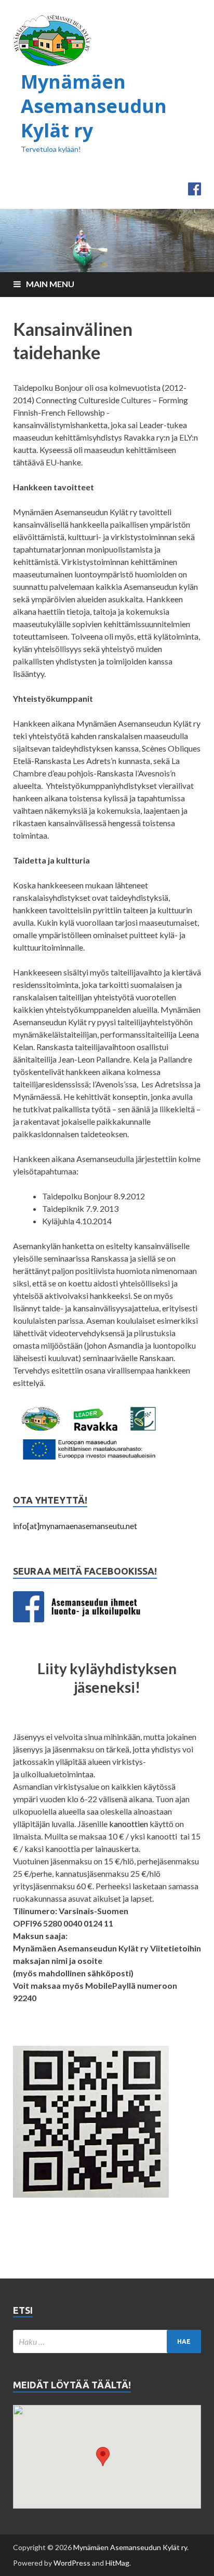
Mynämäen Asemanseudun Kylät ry (94, 106)
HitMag (117, 2563)
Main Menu (50, 284)
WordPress (72, 2563)
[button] (103, 2457)
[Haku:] (107, 2341)
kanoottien (129, 1824)
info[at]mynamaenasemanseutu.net (75, 1526)
